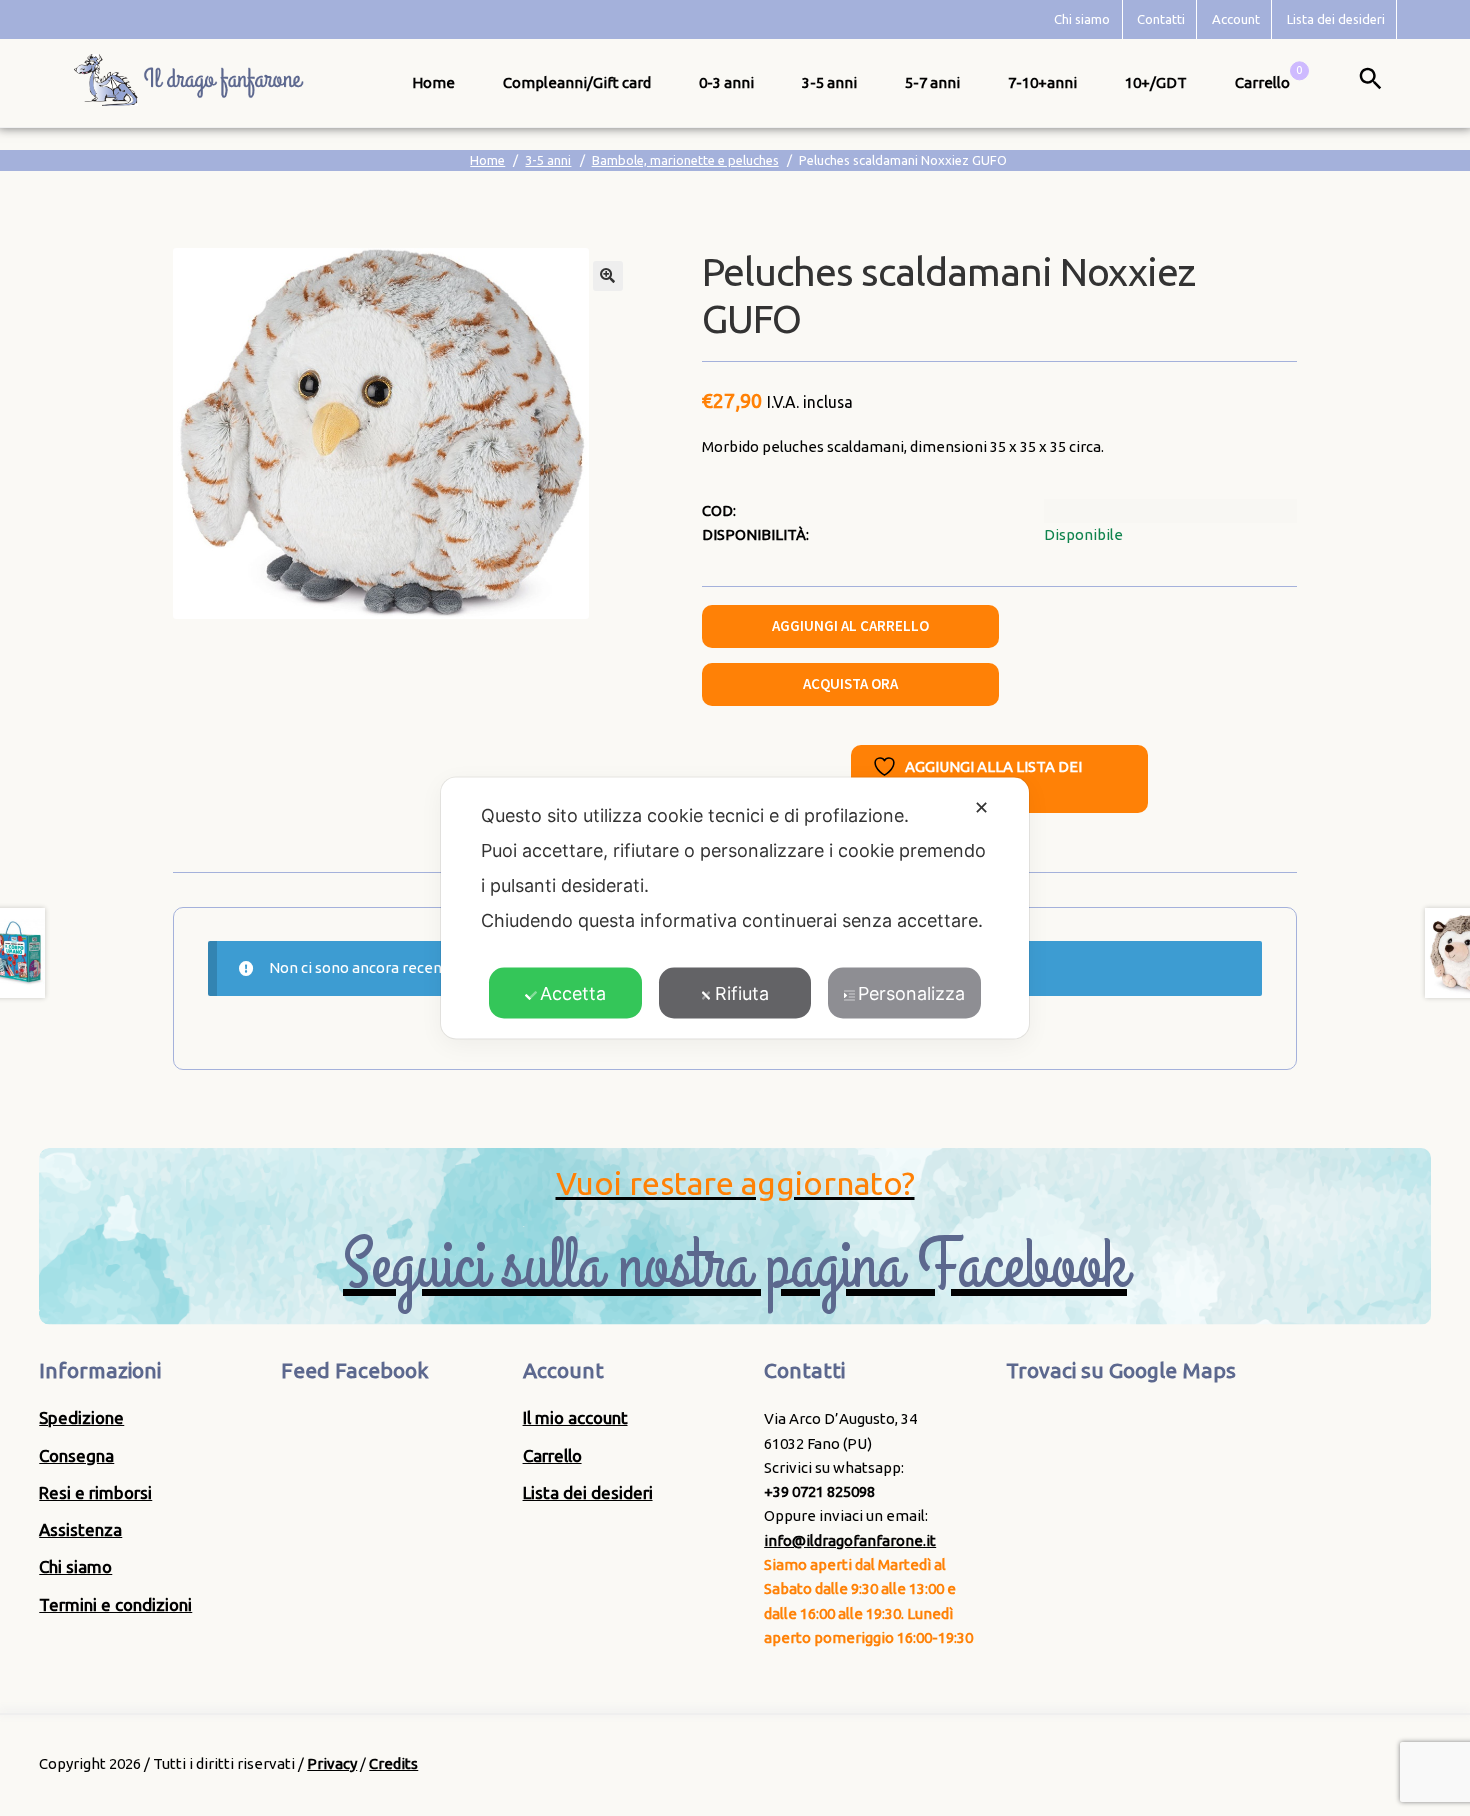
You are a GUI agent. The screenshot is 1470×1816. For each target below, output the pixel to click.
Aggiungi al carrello (850, 625)
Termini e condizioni (115, 1604)
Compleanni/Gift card (577, 82)
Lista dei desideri (1336, 19)
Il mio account (575, 1417)
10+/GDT (1156, 82)
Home (433, 82)
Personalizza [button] (911, 993)
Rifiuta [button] (742, 993)
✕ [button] (981, 807)
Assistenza (80, 1529)
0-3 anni (726, 82)
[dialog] (735, 908)
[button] (608, 276)
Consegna (76, 1455)
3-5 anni (829, 82)
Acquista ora (850, 683)
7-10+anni (1042, 82)
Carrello (552, 1455)
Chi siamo (1082, 19)
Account (1236, 19)
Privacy (332, 1763)
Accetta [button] (573, 993)
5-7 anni (932, 82)
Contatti (1161, 19)
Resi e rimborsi (95, 1492)
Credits (393, 1763)
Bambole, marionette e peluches (685, 160)
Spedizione (81, 1417)
